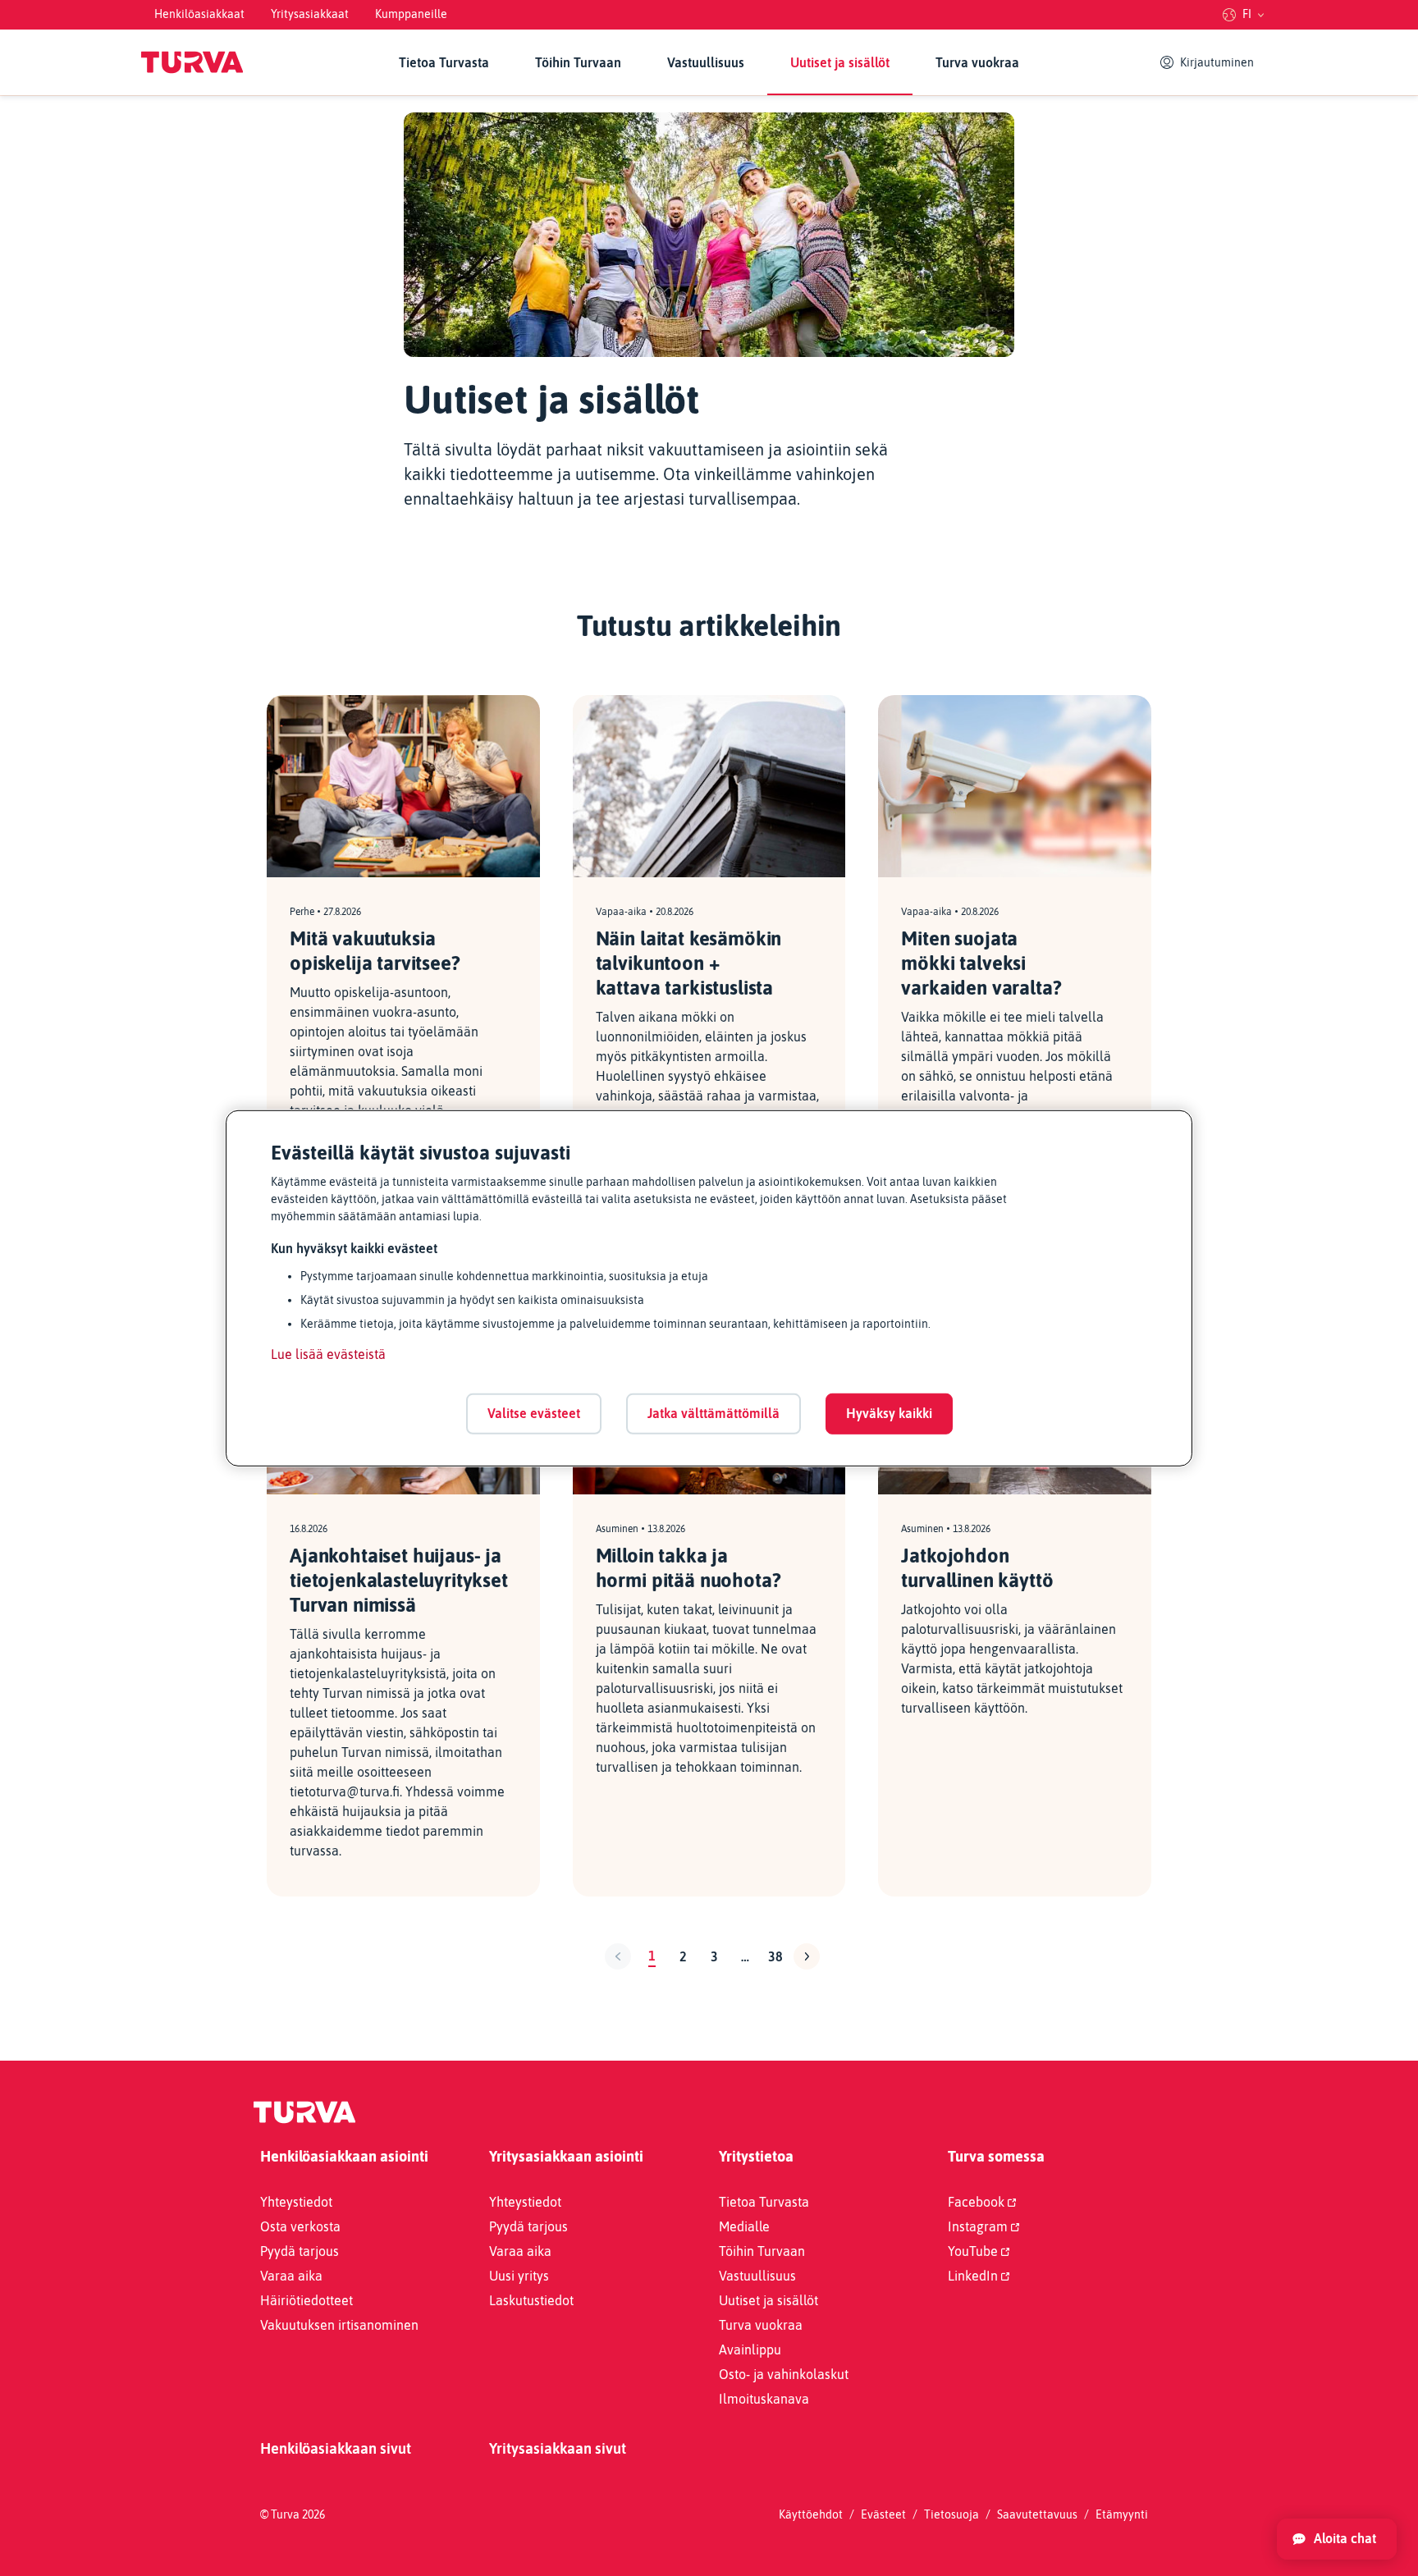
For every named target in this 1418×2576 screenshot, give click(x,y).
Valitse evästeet (534, 1413)
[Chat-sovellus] (1337, 2539)
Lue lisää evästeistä (328, 1354)
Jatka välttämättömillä (714, 1413)
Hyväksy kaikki (889, 1413)
